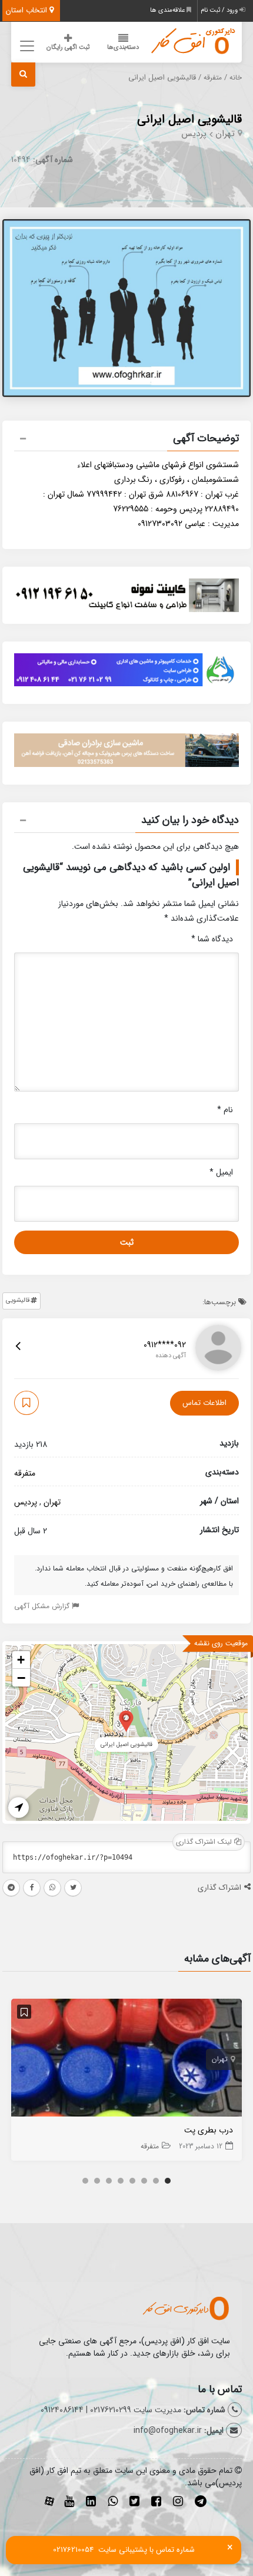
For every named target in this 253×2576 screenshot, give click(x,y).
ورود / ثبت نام (220, 10)
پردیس (194, 134)
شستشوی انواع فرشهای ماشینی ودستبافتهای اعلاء (158, 465)
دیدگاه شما (212, 939)
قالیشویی (18, 1300)
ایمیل (221, 1172)
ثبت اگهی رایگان (68, 47)
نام (225, 1110)
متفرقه (213, 78)
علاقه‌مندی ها (168, 10)
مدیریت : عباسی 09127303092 (188, 524)
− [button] (21, 1678)
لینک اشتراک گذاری (205, 1842)
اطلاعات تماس (204, 1403)
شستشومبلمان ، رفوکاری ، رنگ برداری (177, 480)
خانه (236, 78)
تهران (225, 134)
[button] (126, 440)
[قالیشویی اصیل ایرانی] (126, 1720)
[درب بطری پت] (126, 2061)
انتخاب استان (28, 10)
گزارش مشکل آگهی (43, 1606)
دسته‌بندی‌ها (123, 47)
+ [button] (21, 1660)
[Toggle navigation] (25, 46)
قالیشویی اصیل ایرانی (189, 119)
